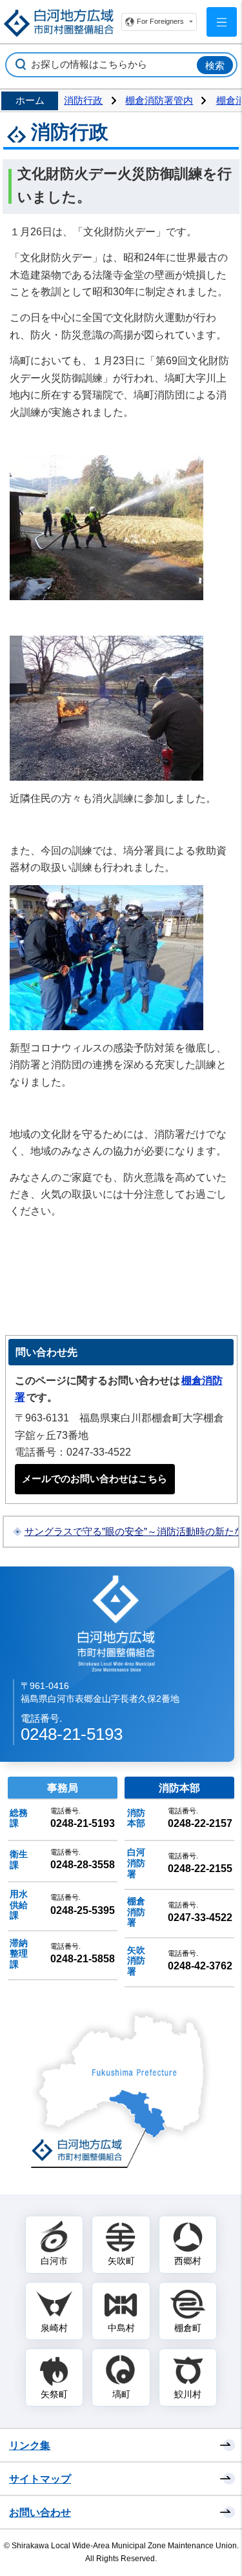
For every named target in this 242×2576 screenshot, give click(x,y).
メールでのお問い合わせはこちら (95, 1479)
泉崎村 (54, 2328)
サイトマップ (40, 2479)
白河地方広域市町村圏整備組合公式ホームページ (59, 23)
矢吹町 (121, 2261)
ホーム (30, 101)
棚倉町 (188, 2328)
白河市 (54, 2261)
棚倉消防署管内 (159, 101)
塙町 (121, 2394)
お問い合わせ (40, 2512)
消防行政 (83, 101)
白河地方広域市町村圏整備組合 (117, 1623)
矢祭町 (54, 2394)
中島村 (121, 2328)
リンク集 (30, 2445)
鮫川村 (188, 2394)
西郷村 (188, 2261)
